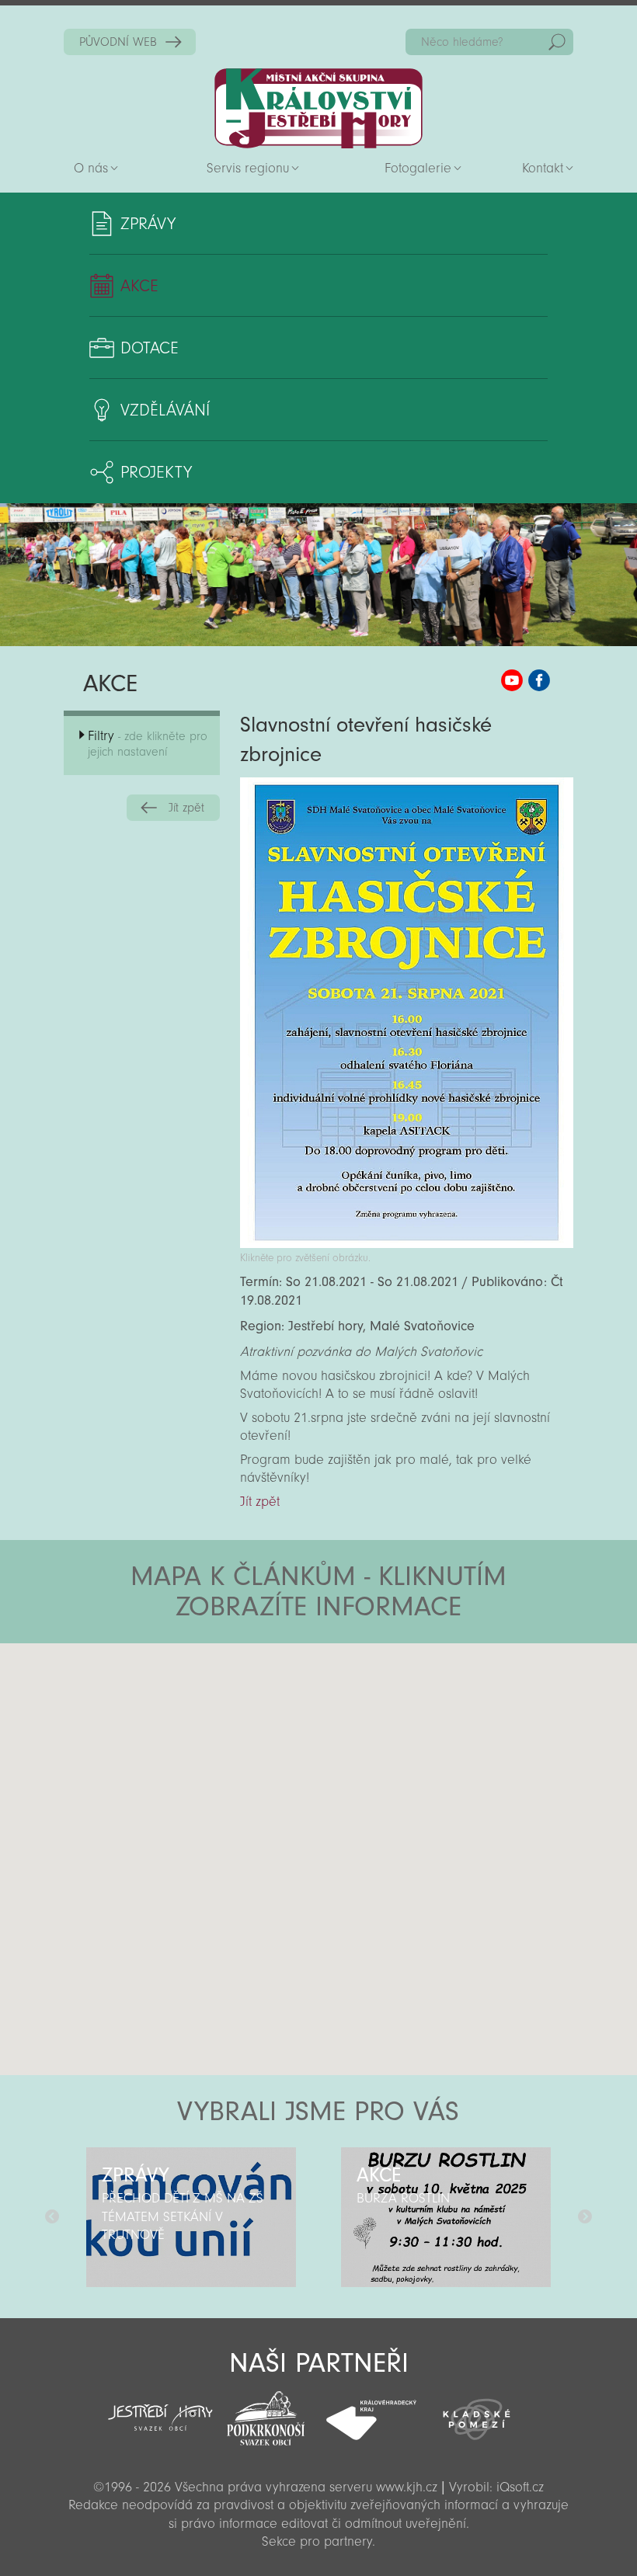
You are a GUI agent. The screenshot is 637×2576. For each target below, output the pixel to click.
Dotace (150, 348)
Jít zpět (186, 808)
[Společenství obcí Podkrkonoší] (266, 2414)
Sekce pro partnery (317, 2541)
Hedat (557, 42)
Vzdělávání (165, 410)
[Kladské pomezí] (477, 2412)
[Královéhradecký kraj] (371, 2411)
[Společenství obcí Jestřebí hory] (161, 2407)
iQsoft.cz (520, 2487)
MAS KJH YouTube (512, 680)
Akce (139, 286)
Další (585, 2217)
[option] (191, 2217)
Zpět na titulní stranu (318, 108)
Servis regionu (248, 168)
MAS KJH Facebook (539, 680)
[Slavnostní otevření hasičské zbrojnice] (407, 1244)
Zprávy (148, 224)
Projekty (156, 472)
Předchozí (52, 2217)
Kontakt (543, 168)
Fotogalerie (418, 168)
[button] (362, 1736)
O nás (91, 168)
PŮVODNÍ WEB (118, 42)
